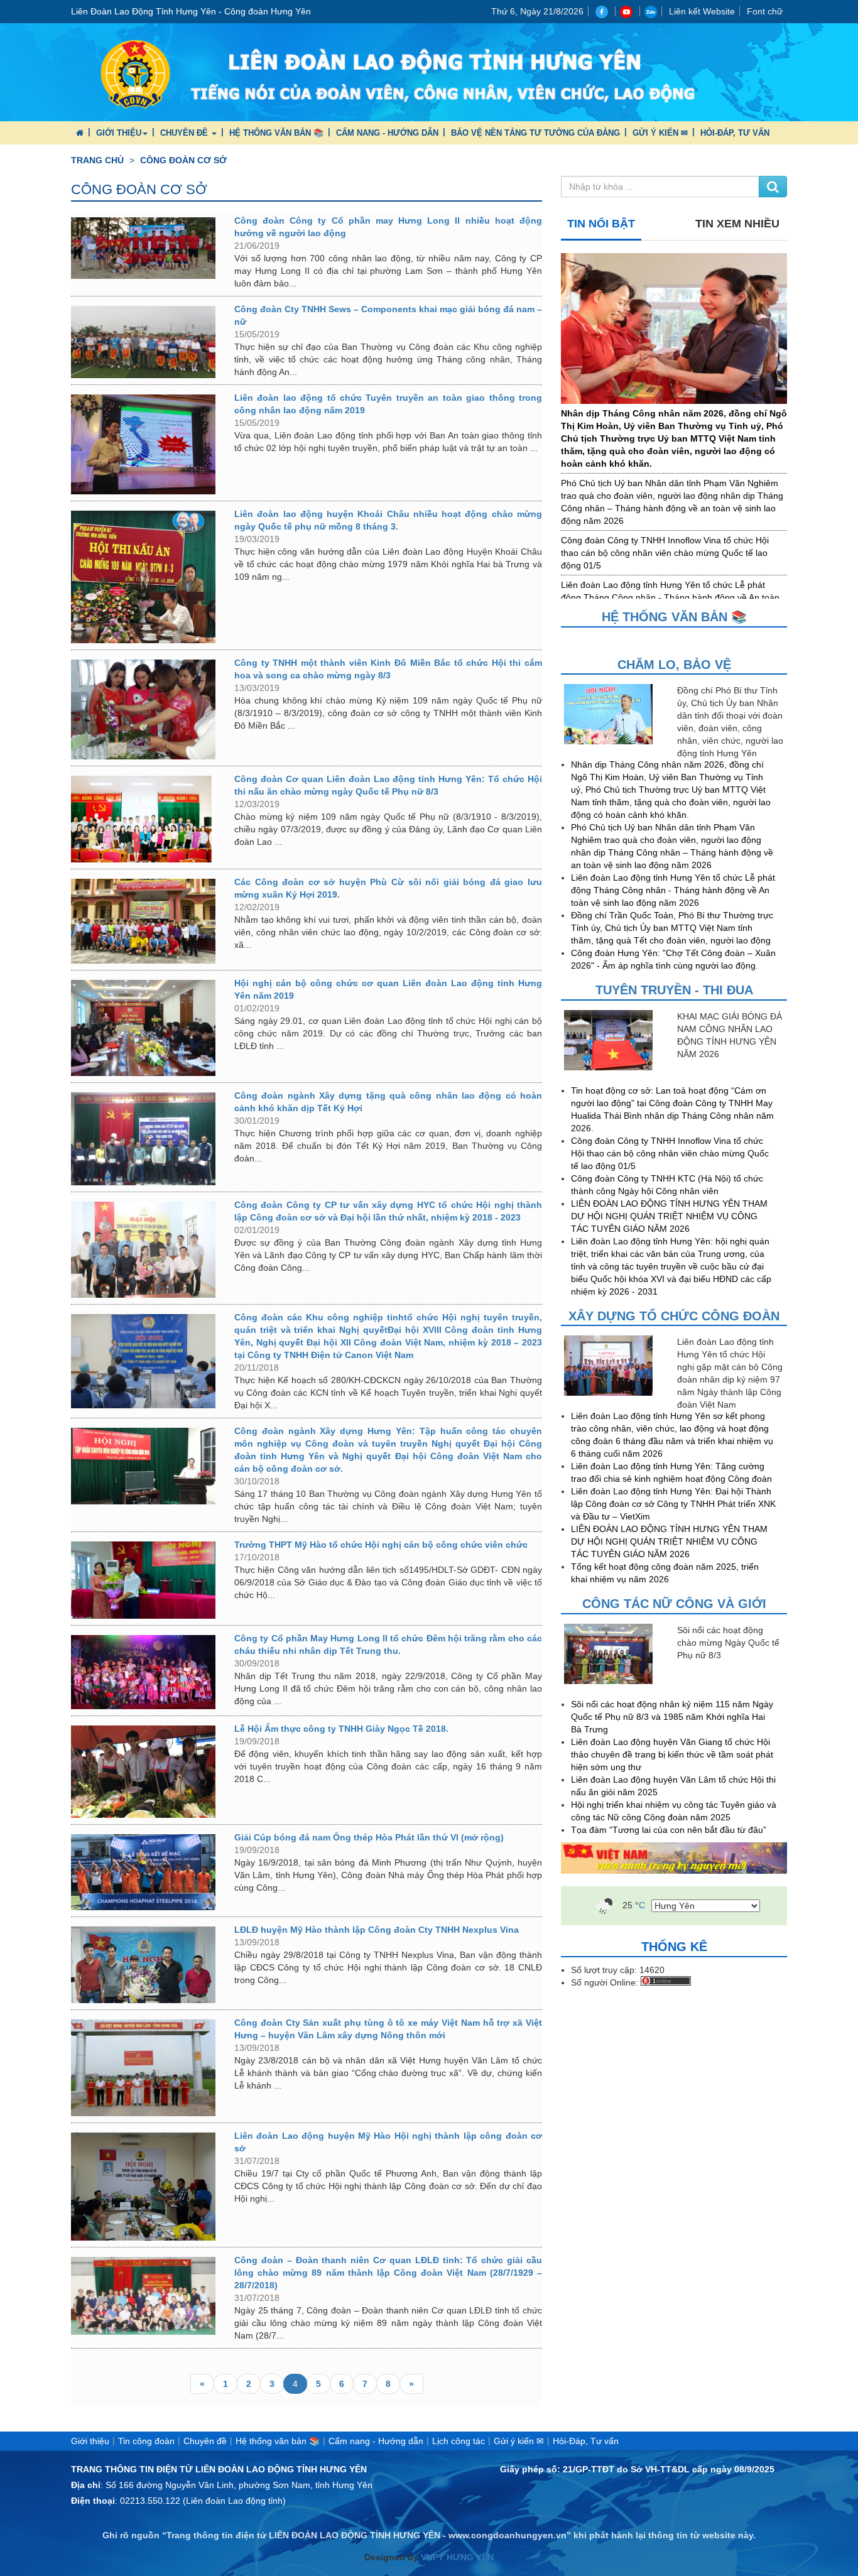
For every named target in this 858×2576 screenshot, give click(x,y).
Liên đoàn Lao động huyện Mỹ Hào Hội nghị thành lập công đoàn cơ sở (388, 2142)
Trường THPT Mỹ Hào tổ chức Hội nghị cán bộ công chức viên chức (381, 1545)
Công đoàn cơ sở (183, 160)
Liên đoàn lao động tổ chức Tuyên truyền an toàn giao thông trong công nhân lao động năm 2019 (388, 404)
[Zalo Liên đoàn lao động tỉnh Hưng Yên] (651, 11)
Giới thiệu (119, 133)
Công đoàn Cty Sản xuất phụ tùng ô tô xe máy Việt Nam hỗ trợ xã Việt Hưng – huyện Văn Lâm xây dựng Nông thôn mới (388, 2029)
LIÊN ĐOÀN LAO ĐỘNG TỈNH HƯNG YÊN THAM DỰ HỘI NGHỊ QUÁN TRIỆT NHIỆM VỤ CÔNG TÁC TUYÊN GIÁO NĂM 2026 (669, 1216)
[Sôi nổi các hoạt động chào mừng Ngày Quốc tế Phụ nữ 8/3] (617, 1654)
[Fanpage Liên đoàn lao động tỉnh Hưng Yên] (603, 11)
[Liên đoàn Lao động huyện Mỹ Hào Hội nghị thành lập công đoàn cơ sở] (143, 2187)
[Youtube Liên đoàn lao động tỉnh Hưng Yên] (628, 11)
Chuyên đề (185, 133)
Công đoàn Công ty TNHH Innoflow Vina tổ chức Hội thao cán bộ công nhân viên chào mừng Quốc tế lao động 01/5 (665, 553)
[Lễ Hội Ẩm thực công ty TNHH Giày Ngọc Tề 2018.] (143, 1772)
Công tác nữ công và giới (674, 1604)
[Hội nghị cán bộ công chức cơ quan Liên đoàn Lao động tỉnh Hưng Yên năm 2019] (143, 1028)
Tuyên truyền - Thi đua (674, 990)
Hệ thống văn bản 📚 (276, 133)
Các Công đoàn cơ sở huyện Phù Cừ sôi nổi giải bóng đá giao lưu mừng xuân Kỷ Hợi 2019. (388, 888)
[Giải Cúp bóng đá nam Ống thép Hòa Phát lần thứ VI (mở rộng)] (143, 1872)
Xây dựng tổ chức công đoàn (674, 1316)
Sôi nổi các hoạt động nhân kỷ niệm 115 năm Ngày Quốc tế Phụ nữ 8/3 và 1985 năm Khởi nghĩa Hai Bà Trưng (672, 1717)
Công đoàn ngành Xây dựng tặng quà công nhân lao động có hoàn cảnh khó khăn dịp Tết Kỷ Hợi (388, 1102)
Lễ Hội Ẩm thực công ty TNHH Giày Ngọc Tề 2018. (341, 1729)
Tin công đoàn (146, 2441)
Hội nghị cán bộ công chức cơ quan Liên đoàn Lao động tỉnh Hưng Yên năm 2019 (388, 989)
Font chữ (765, 11)
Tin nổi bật (601, 224)
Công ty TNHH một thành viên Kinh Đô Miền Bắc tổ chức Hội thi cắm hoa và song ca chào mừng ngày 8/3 (388, 669)
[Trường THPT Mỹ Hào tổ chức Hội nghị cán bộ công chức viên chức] (143, 1580)
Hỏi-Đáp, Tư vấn (735, 133)
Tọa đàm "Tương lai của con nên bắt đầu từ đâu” (669, 1830)
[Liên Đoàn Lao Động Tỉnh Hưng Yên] (429, 72)
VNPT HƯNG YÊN (456, 2557)
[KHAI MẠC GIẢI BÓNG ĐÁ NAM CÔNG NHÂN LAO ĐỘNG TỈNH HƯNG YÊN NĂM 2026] (617, 1040)
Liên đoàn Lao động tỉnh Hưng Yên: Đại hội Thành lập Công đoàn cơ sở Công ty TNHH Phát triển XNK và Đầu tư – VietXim (673, 1504)
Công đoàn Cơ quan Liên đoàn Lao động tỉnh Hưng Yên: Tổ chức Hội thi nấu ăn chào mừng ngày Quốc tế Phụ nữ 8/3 (388, 785)
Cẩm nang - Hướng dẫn (387, 133)
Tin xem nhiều (737, 224)
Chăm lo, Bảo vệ (674, 665)
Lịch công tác (459, 2441)
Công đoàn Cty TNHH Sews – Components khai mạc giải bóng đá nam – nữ (388, 315)
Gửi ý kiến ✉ (660, 133)
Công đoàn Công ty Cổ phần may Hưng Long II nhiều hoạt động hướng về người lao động (388, 227)
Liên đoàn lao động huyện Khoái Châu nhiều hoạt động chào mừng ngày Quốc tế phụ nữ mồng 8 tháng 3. (388, 520)
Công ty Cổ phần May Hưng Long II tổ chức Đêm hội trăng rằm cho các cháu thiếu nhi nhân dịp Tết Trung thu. (388, 1644)
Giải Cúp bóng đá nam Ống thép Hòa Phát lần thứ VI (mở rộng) (369, 1837)
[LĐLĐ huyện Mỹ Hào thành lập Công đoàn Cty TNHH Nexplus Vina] (143, 1965)
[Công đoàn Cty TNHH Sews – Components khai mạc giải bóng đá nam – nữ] (143, 342)
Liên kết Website (702, 11)
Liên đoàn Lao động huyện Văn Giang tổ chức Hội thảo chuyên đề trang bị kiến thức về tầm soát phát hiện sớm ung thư (672, 1754)
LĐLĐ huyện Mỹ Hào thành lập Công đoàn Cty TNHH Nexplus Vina (377, 1930)
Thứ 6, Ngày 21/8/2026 (537, 11)
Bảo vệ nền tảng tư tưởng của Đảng (535, 133)
